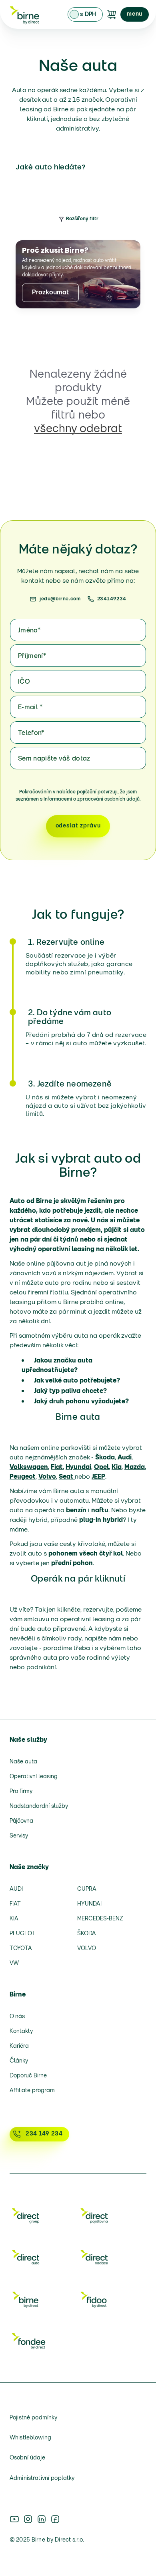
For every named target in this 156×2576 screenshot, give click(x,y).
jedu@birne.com (60, 599)
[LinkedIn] (42, 2519)
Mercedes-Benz (100, 1919)
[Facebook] (55, 2519)
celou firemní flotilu (39, 1293)
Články (19, 2061)
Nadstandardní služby (39, 1806)
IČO (24, 682)
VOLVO (87, 1949)
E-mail (30, 708)
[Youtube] (14, 2519)
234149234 (112, 599)
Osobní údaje (27, 2458)
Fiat (15, 1904)
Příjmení (32, 656)
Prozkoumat (50, 293)
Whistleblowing (30, 2438)
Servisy (19, 1836)
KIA (14, 1919)
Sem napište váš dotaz (54, 759)
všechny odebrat (78, 429)
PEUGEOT (23, 1934)
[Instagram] (28, 2519)
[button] (135, 14)
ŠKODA (87, 1934)
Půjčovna (21, 1821)
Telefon (31, 733)
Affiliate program (32, 2091)
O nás (17, 2017)
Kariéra (19, 2046)
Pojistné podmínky (33, 2418)
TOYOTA (21, 1949)
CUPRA (87, 1889)
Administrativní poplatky (42, 2478)
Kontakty (21, 2032)
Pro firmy (21, 1792)
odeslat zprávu (78, 826)
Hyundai (89, 1904)
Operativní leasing (34, 1777)
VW (14, 1963)
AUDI (16, 1889)
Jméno (29, 631)
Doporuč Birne (28, 2076)
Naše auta (23, 1762)
